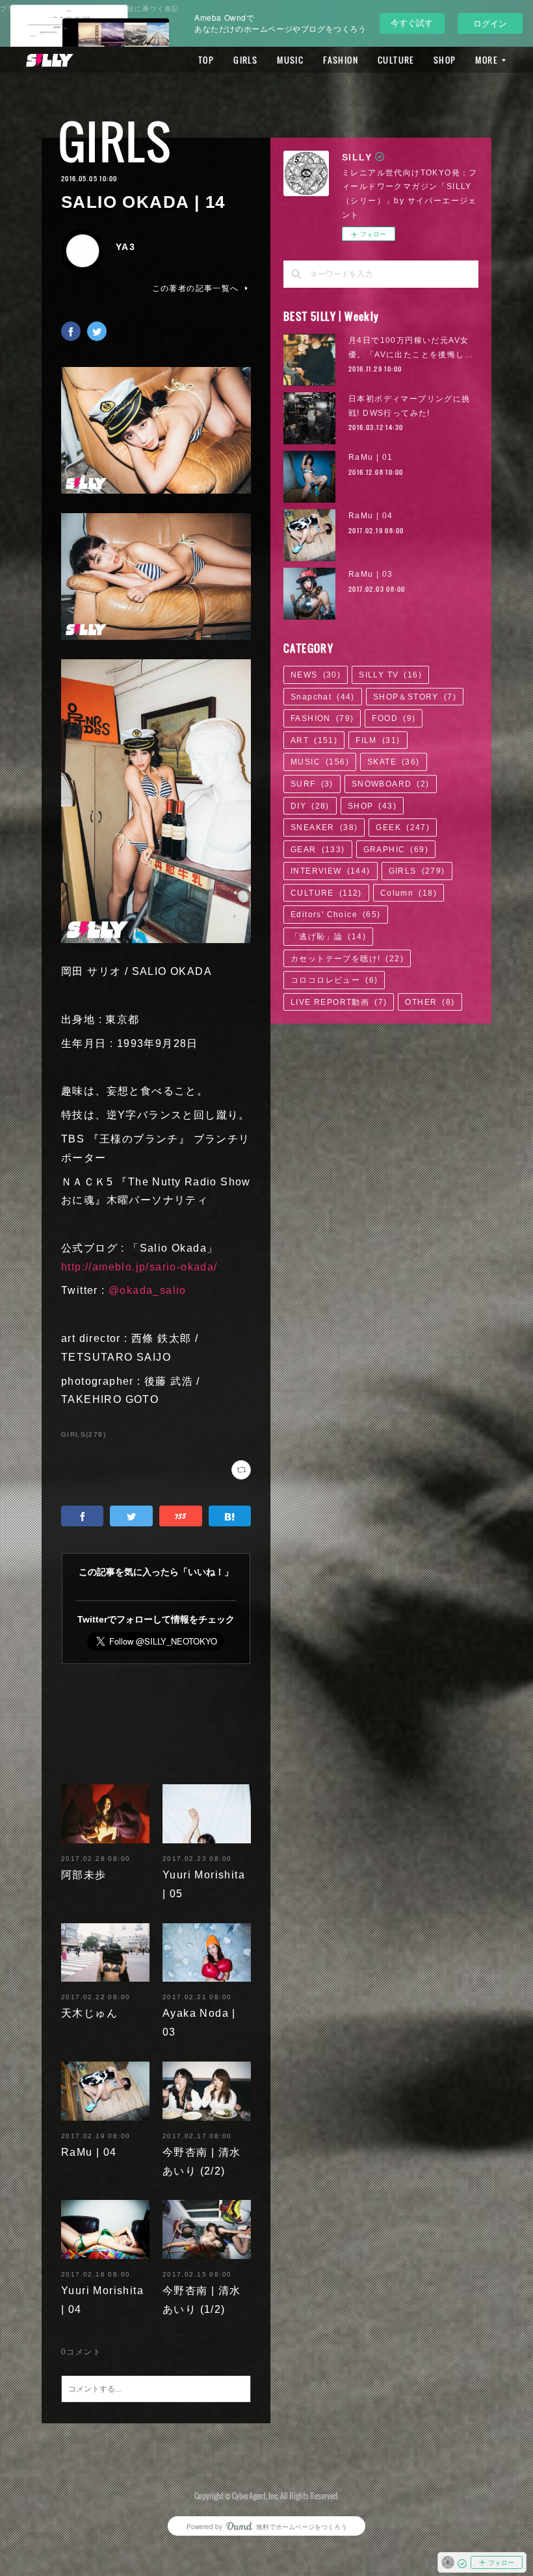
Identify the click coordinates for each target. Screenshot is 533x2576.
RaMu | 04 (89, 2152)
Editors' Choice (336, 915)
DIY (310, 806)
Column (409, 893)
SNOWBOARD (391, 784)
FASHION (341, 60)
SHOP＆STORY (415, 697)
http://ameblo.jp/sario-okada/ (139, 1267)
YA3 (125, 247)
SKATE (394, 762)
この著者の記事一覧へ (196, 288)
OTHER (430, 1002)
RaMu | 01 (371, 457)
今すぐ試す (412, 22)
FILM (378, 740)
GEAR (318, 850)
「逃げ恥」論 (328, 937)
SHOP (445, 60)
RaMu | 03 (371, 574)
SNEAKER (324, 827)
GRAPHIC (396, 850)
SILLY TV (390, 675)
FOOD (394, 718)
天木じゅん (89, 2013)
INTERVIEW (331, 871)
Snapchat (323, 697)
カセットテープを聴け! (347, 959)
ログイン (490, 23)
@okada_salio (148, 1290)
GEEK (403, 827)
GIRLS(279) (84, 1434)
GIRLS (245, 60)
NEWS (316, 675)
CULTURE (396, 60)
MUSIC (290, 60)
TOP (206, 60)
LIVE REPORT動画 (339, 1002)
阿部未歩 (84, 1875)
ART (314, 740)
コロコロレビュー (334, 980)
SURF (312, 784)
